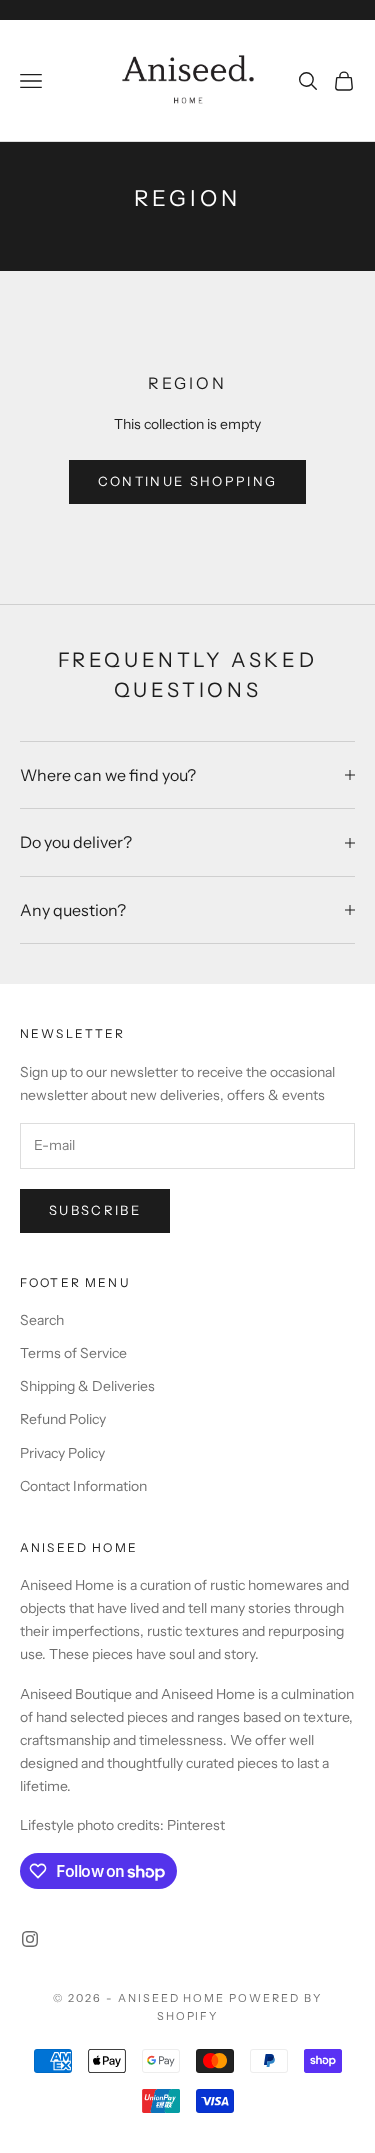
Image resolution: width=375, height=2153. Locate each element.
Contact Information (83, 1486)
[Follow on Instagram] (30, 1939)
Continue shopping (188, 481)
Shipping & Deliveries (87, 1386)
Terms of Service (73, 1353)
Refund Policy (63, 1419)
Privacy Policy (62, 1453)
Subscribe (95, 1210)
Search (42, 1320)
